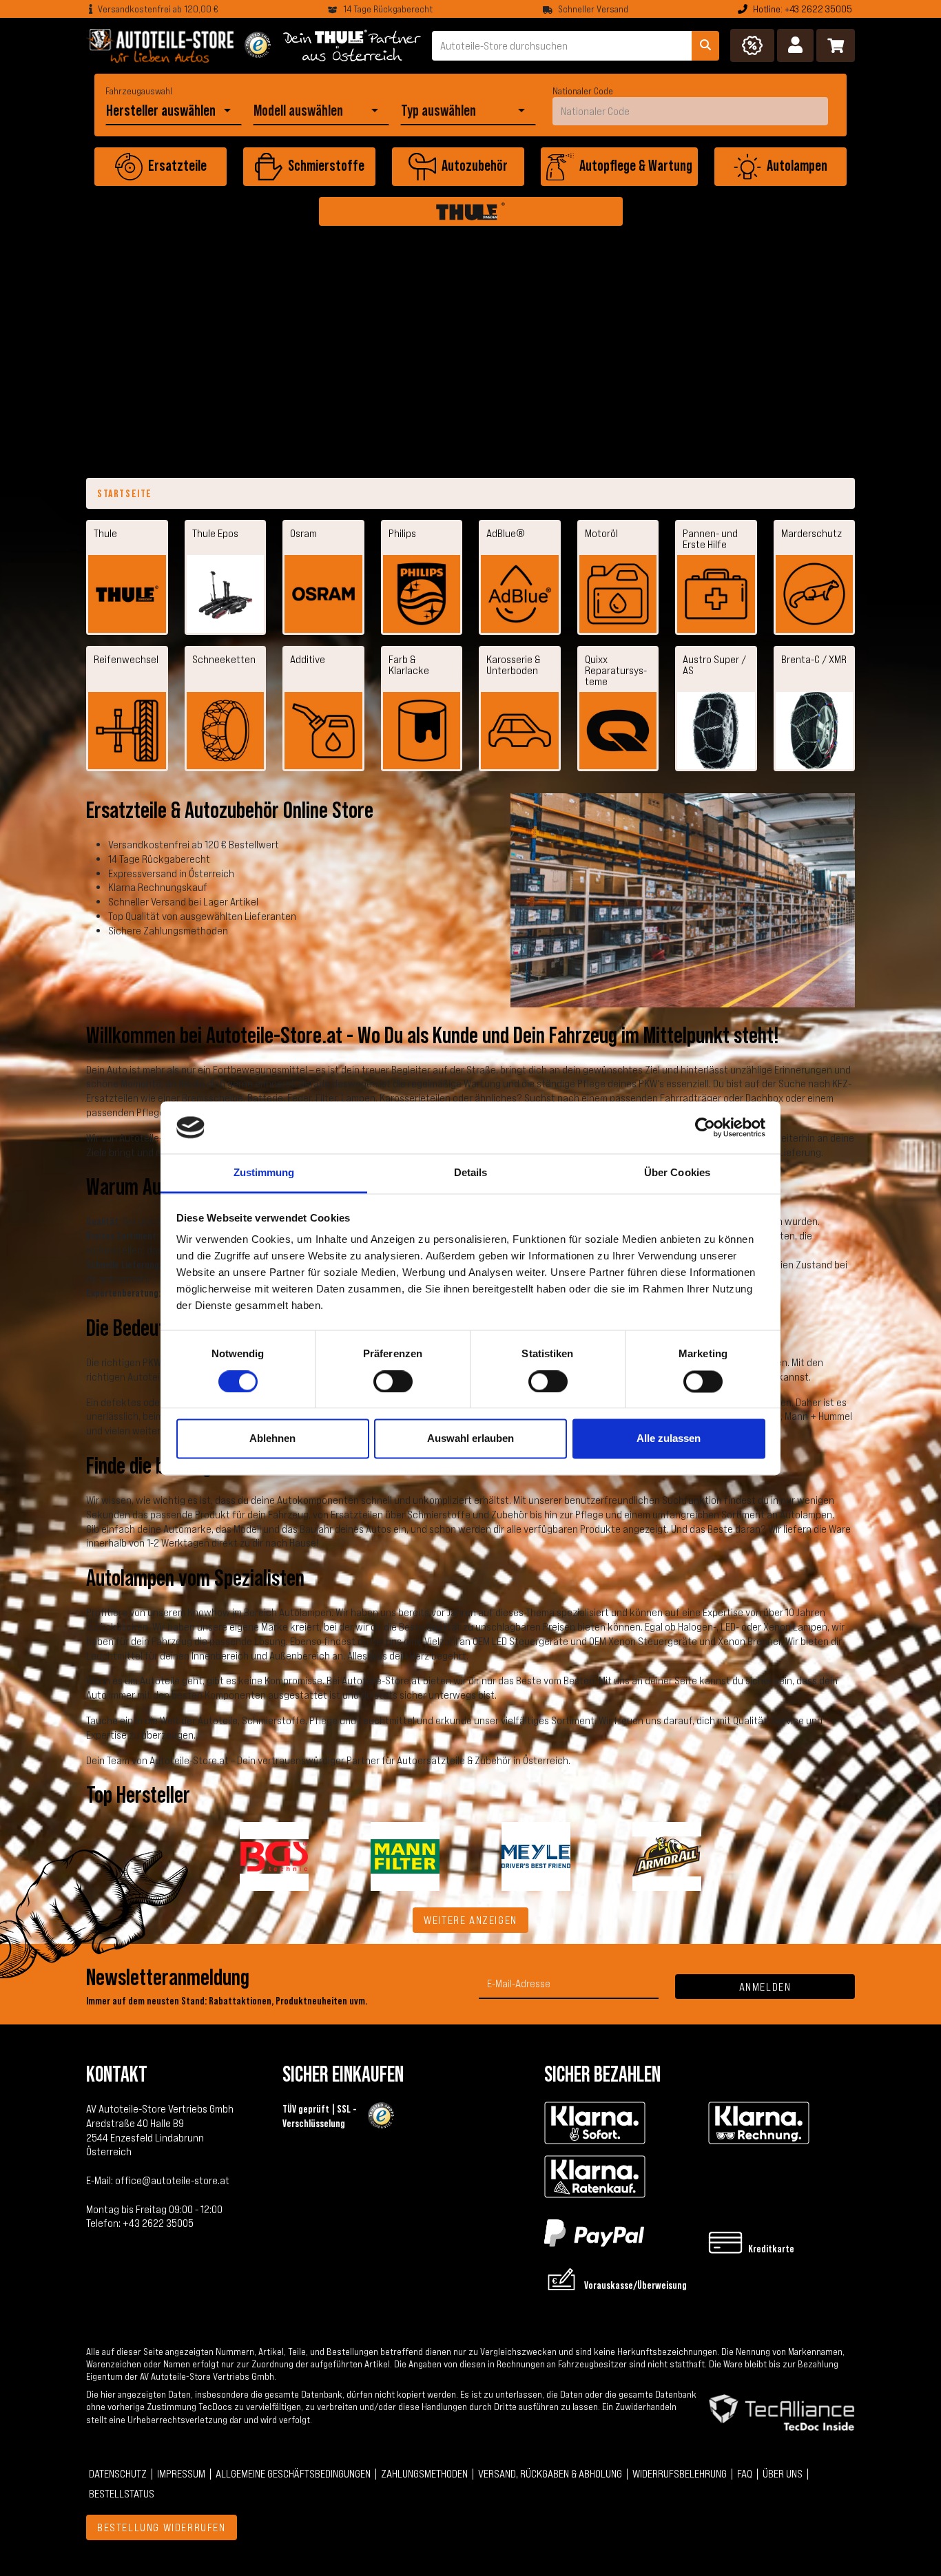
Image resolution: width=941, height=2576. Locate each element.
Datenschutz (118, 2473)
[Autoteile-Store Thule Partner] (352, 45)
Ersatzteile (177, 165)
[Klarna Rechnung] (759, 2123)
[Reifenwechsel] (127, 731)
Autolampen (797, 165)
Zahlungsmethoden (424, 2473)
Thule (105, 533)
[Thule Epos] (226, 594)
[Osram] (323, 594)
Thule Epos (215, 533)
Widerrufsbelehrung (680, 2473)
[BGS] (274, 1855)
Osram (303, 533)
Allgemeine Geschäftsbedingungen (293, 2473)
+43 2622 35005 (158, 2223)
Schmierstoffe (326, 165)
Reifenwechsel (126, 659)
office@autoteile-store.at (172, 2180)
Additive (308, 659)
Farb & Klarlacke (409, 664)
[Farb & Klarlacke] (422, 731)
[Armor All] (667, 1855)
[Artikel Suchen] (705, 46)
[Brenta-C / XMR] (815, 731)
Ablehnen (272, 1439)
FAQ (745, 2473)
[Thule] (471, 211)
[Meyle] (536, 1855)
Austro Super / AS (714, 664)
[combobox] (163, 111)
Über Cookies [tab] (677, 1173)
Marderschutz (811, 533)
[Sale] (752, 45)
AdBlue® (506, 533)
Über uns (783, 2473)
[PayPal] (594, 2231)
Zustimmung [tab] (264, 1173)
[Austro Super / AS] (716, 731)
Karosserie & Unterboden (513, 664)
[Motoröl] (618, 594)
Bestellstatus (122, 2493)
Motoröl (601, 533)
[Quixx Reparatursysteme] (618, 731)
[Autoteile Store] (160, 45)
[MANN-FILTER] (405, 1855)
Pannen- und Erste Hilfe (710, 538)
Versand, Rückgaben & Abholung (550, 2473)
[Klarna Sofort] (595, 2123)
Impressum (181, 2473)
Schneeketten (224, 659)
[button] (795, 45)
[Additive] (323, 731)
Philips (402, 533)
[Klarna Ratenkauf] (595, 2177)
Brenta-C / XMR (814, 659)
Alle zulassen (669, 1439)
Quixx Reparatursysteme (616, 670)
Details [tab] (471, 1173)
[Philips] (422, 594)
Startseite (125, 493)
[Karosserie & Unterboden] (520, 731)
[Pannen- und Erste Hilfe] (716, 594)
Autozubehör (475, 165)
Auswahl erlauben (470, 1439)
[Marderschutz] (815, 594)
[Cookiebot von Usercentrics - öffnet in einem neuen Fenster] (705, 1127)
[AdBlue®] (520, 594)
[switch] (393, 1381)
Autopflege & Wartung (636, 165)
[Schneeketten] (226, 731)
